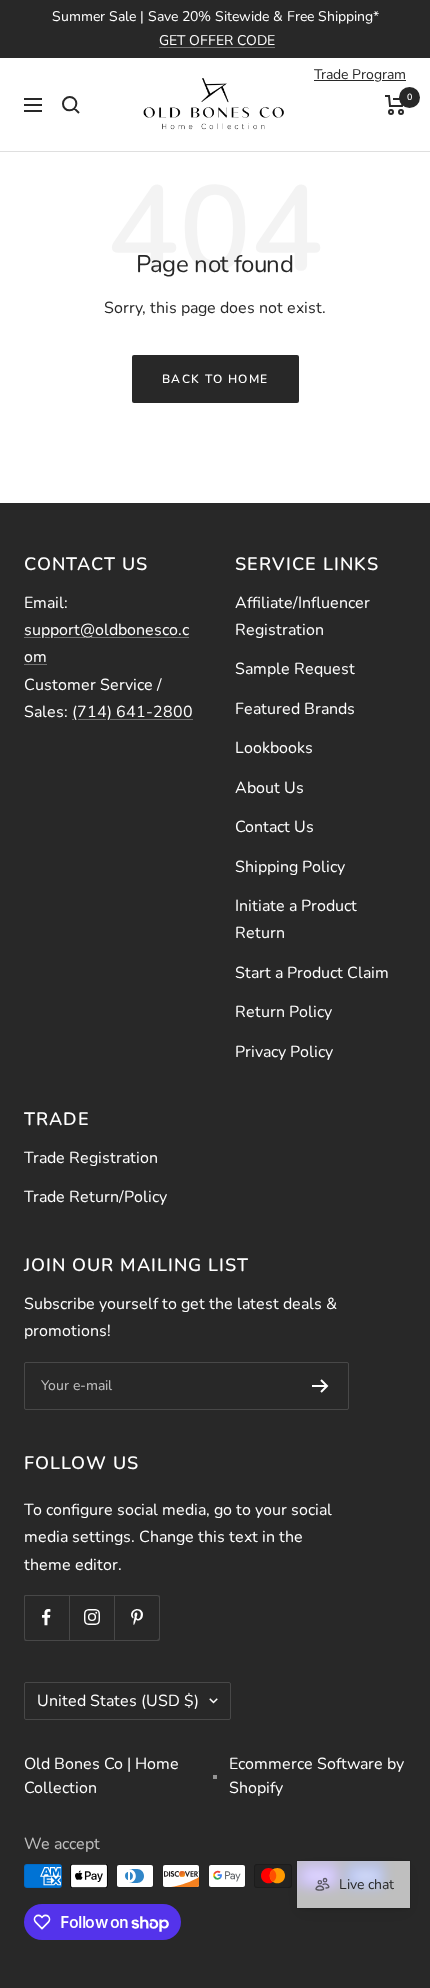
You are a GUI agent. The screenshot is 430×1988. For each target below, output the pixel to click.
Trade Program (360, 74)
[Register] (320, 1386)
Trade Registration (91, 1158)
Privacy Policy (284, 1052)
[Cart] (395, 105)
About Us (269, 788)
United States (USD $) (118, 1701)
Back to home (215, 379)
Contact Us (274, 827)
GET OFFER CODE (217, 40)
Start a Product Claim (312, 973)
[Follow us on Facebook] (46, 1617)
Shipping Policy (290, 867)
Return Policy (283, 1012)
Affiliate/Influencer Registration (302, 616)
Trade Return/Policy (95, 1197)
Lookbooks (274, 748)
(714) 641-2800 (132, 712)
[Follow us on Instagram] (91, 1617)
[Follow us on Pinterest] (136, 1617)
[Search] (71, 105)
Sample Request (295, 669)
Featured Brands (295, 709)
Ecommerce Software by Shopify (316, 1776)
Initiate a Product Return (296, 919)
